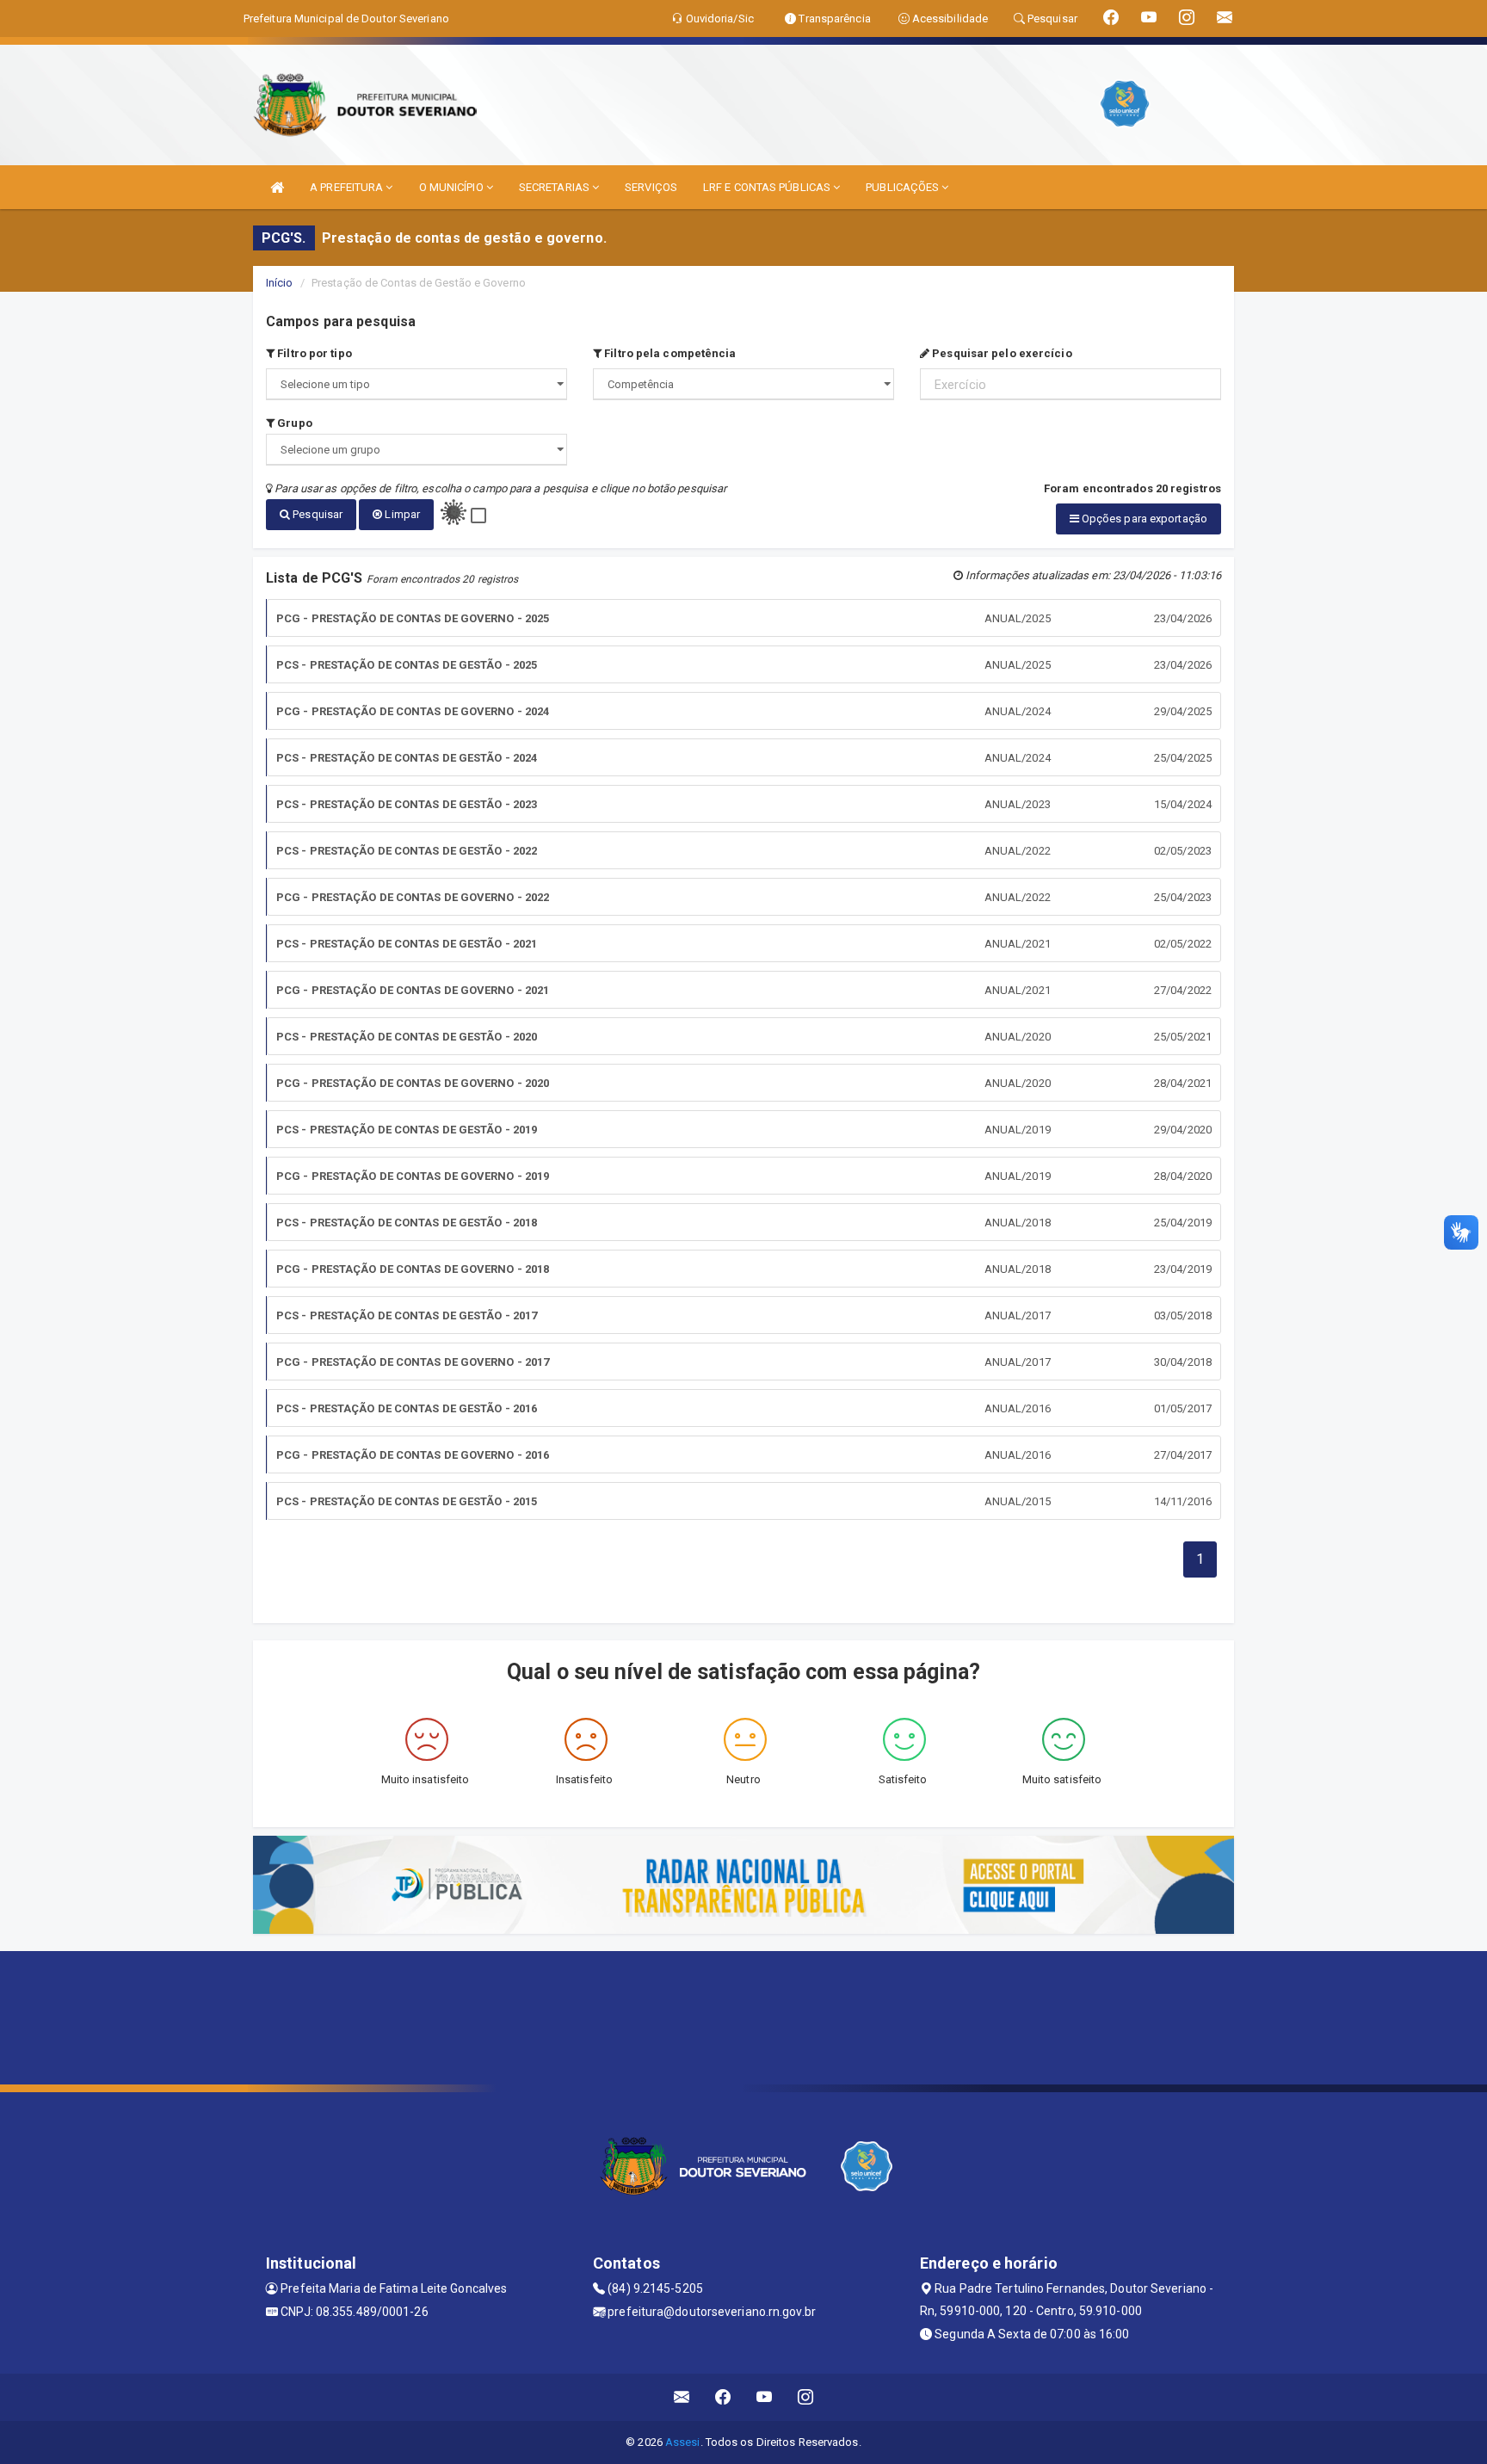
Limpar (401, 514)
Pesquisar (316, 514)
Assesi (683, 2442)
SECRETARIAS (555, 187)
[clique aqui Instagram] (806, 2397)
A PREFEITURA (348, 187)
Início (280, 283)
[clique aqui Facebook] (723, 2397)
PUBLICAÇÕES (904, 187)
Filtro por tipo (313, 353)
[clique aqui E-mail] (682, 2397)
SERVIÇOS (651, 187)
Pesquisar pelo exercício (1001, 353)
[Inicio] (277, 187)
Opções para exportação (1143, 519)
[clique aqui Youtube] (765, 2397)
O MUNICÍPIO (453, 187)
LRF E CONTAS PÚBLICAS (768, 187)
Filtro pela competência (669, 353)
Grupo (293, 423)
